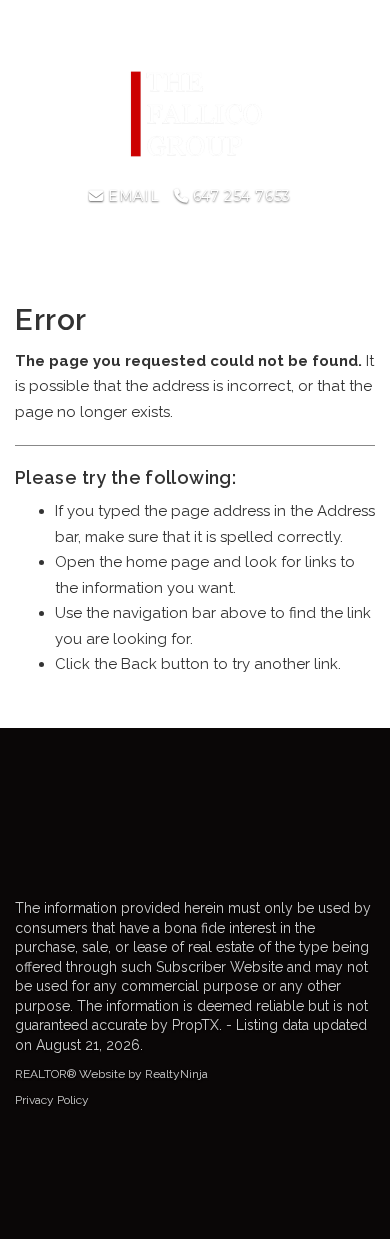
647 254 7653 (239, 196)
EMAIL (131, 196)
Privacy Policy (52, 1100)
